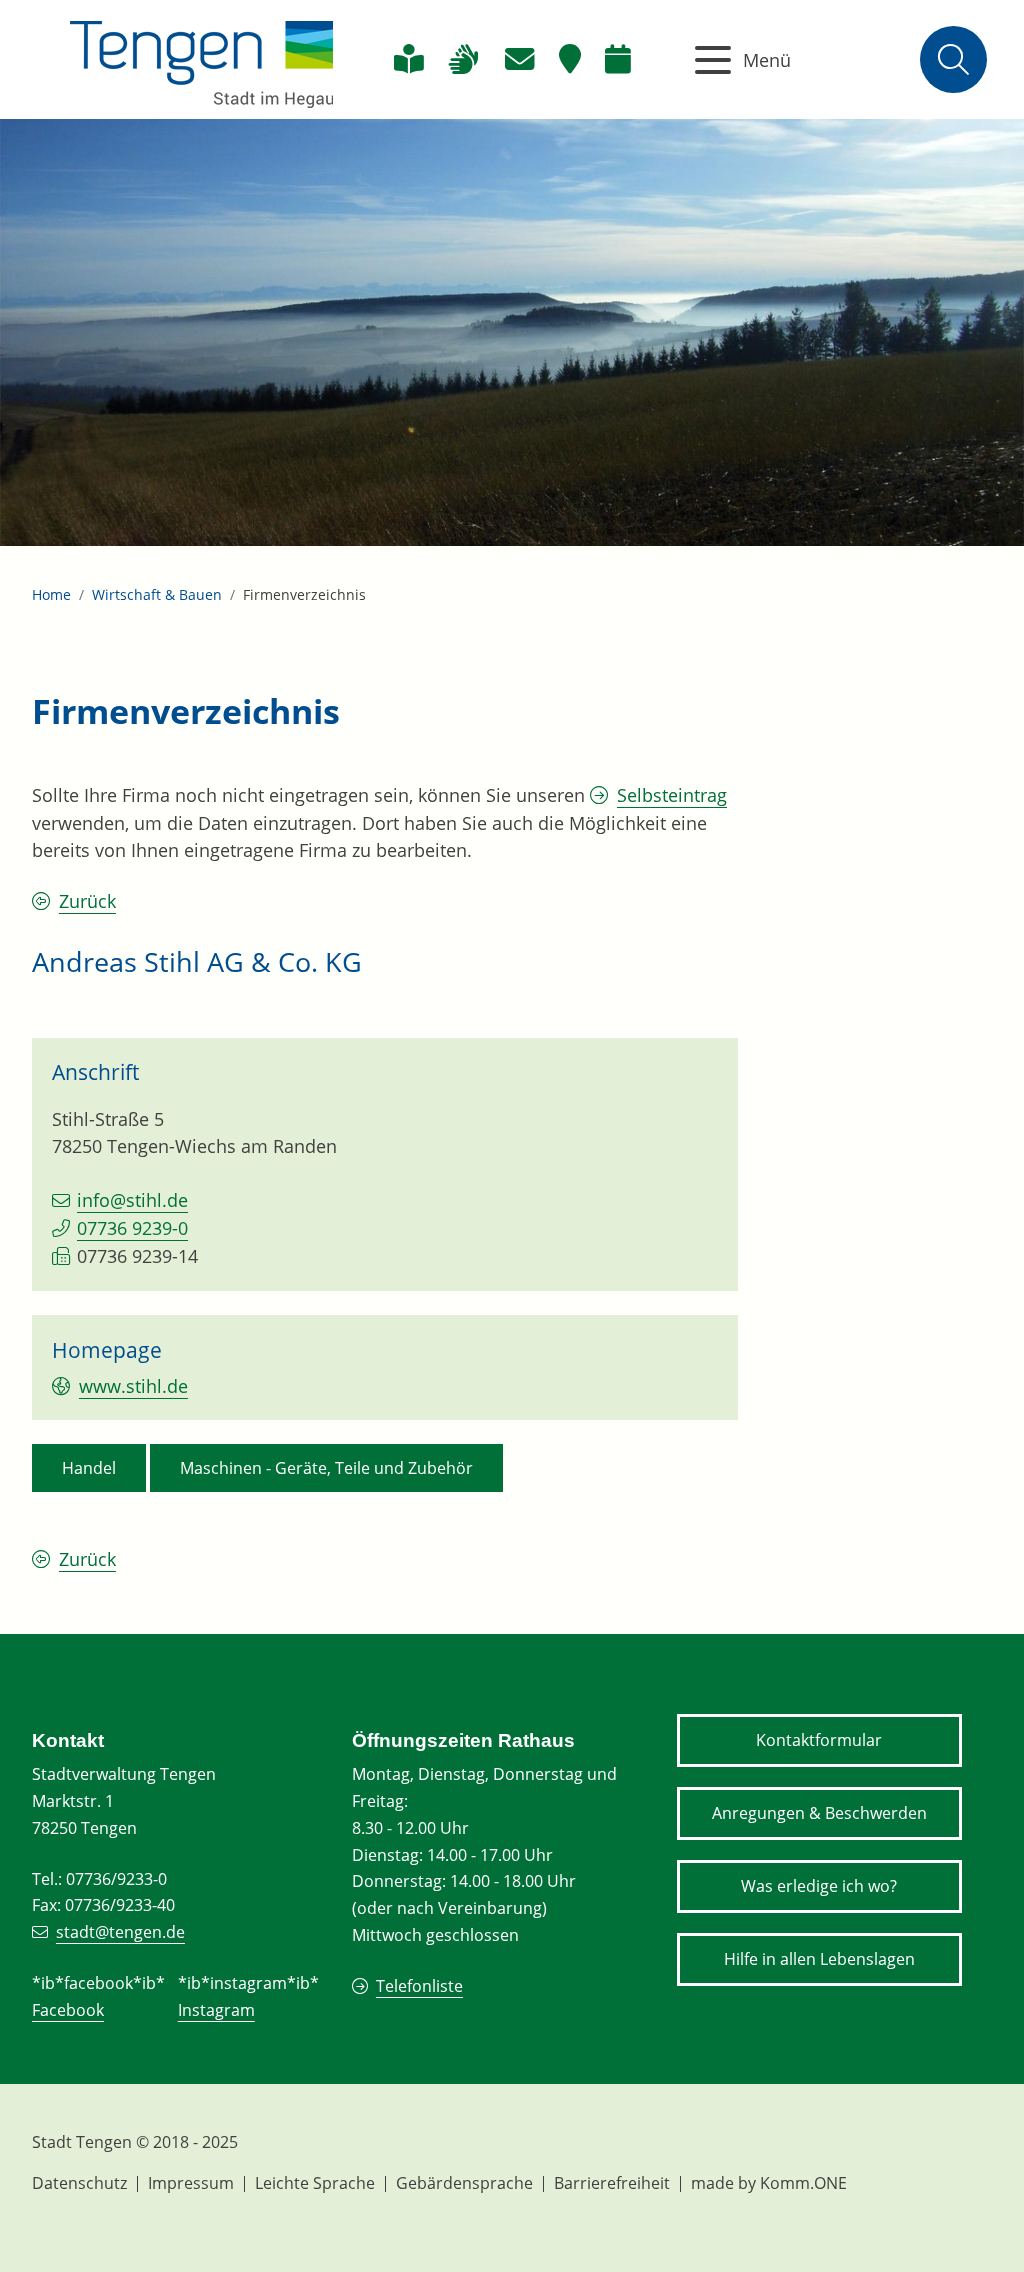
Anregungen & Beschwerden (819, 1813)
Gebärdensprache (464, 2183)
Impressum (191, 2183)
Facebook (68, 2010)
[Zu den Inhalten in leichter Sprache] (408, 59)
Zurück (87, 901)
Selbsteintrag (672, 795)
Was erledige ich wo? (819, 1886)
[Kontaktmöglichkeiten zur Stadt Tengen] (519, 59)
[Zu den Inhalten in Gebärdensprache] (463, 59)
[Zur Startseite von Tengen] (202, 59)
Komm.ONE (803, 2183)
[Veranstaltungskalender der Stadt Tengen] (618, 59)
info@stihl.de (132, 1200)
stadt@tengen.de (120, 1932)
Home (51, 594)
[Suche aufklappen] (953, 59)
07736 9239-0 (132, 1228)
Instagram (216, 2010)
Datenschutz (79, 2183)
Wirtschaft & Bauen (157, 594)
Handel (89, 1468)
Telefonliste (419, 1986)
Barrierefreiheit (612, 2183)
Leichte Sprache (315, 2183)
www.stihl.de (133, 1386)
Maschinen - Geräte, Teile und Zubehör (326, 1468)
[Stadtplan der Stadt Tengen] (570, 59)
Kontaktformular (819, 1740)
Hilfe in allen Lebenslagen (819, 1959)
